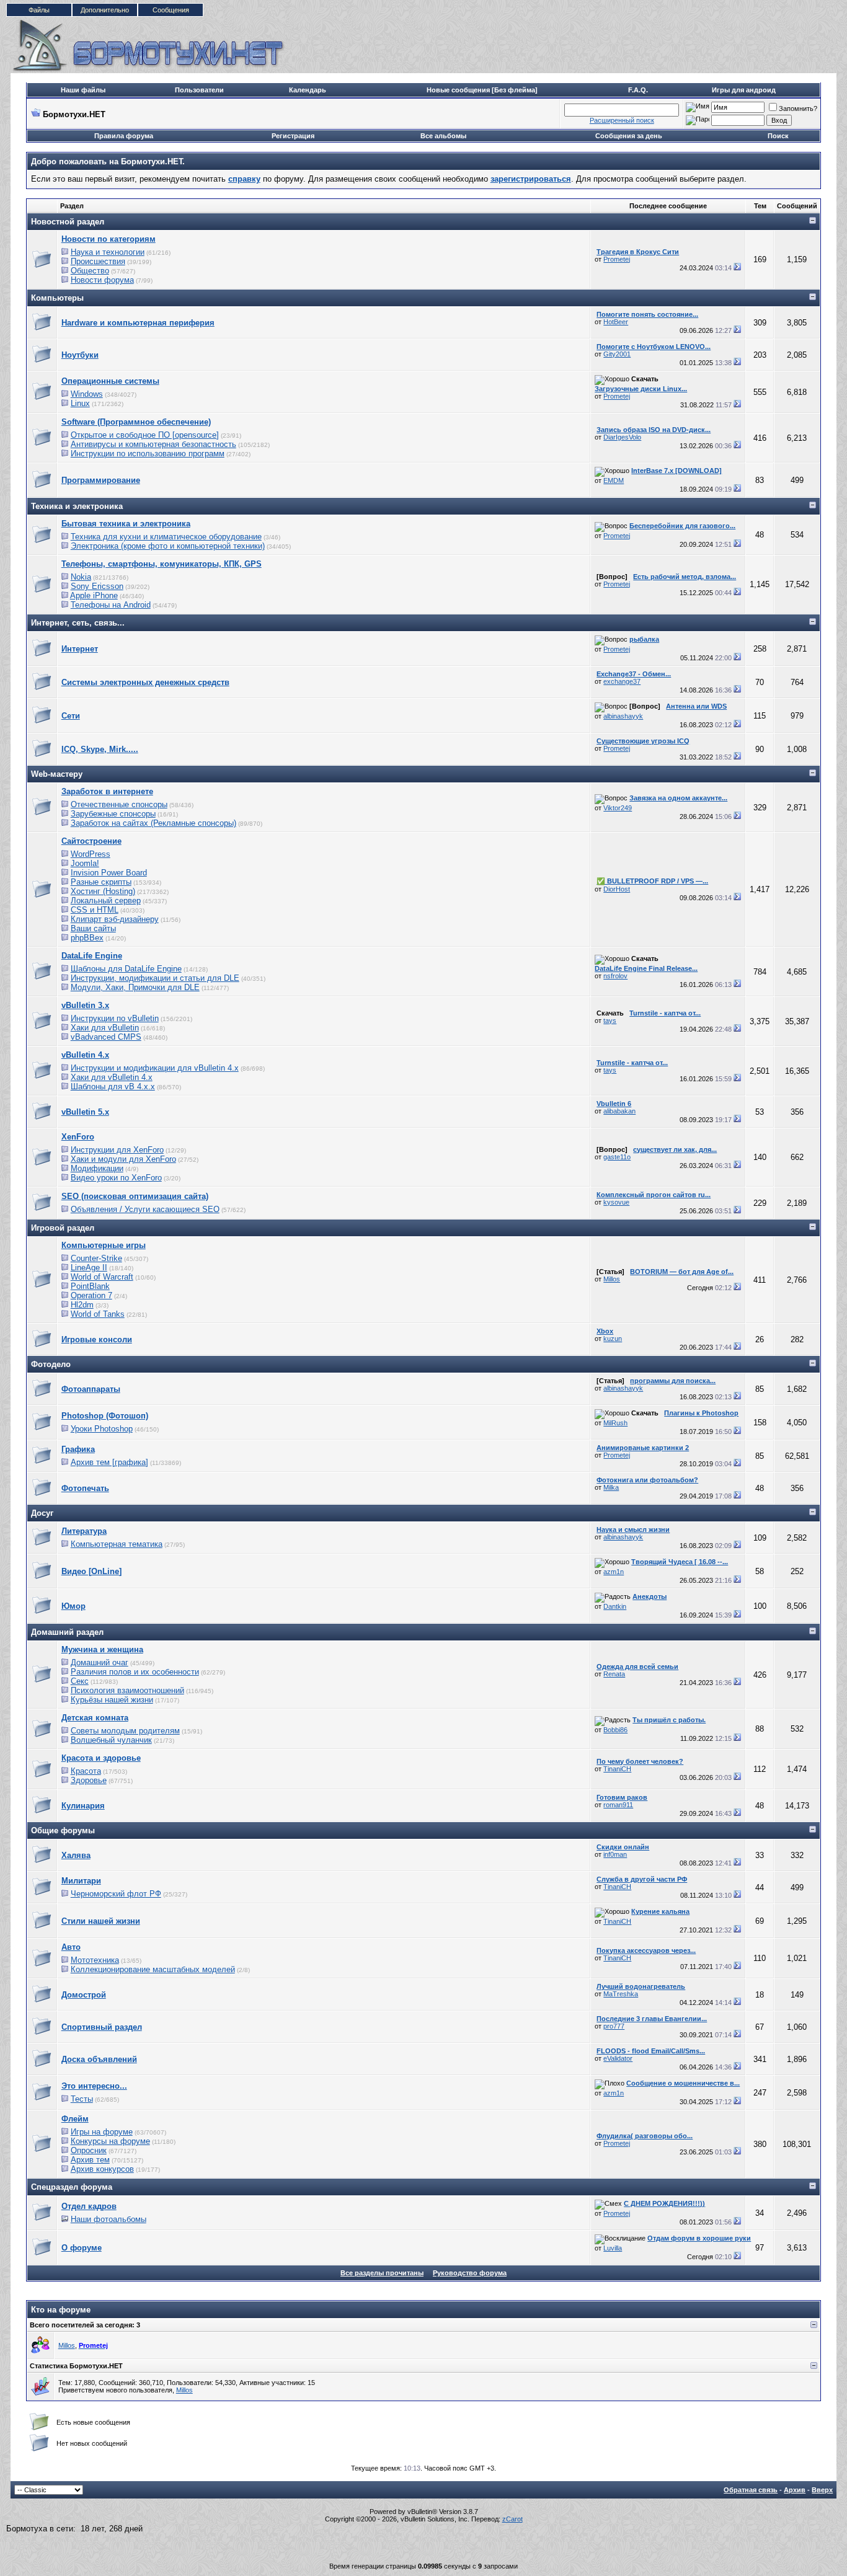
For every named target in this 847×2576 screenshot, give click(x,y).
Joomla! (85, 863)
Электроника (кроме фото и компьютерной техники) (168, 546)
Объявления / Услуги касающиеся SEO (145, 1209)
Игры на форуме (102, 2132)
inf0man (615, 1854)
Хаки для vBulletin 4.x (112, 1077)
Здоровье (89, 1780)
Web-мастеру (57, 774)
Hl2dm (82, 1305)
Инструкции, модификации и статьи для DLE (155, 978)
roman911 (618, 1805)
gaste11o (617, 1157)
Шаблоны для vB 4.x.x (113, 1087)
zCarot (512, 2519)
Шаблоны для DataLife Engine (126, 969)
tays (610, 1020)
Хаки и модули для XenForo (123, 1159)
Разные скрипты (101, 882)
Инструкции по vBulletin (115, 1018)
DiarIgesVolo (622, 437)
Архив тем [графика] (109, 1462)
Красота (86, 1771)
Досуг (42, 1513)
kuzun (613, 1339)
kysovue (616, 1202)
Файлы (39, 10)
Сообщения (171, 10)
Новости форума (102, 280)
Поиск (778, 136)
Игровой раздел (63, 1228)
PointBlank (90, 1286)
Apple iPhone (94, 595)
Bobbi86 (615, 1730)
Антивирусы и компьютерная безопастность (153, 444)
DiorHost (617, 889)
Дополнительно (105, 10)
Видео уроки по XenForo (116, 1178)
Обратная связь (751, 2490)
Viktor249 (618, 808)
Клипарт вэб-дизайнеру (115, 919)
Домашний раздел (67, 1632)
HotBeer (616, 322)
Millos (612, 1279)
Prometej (617, 259)
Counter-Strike (96, 1258)
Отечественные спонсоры (119, 804)
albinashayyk (623, 716)
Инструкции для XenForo (117, 1150)
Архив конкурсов (102, 2169)
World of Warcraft (102, 1277)
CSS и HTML (95, 910)
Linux (80, 403)
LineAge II (89, 1268)
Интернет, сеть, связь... (78, 623)
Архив (795, 2490)
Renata (614, 1674)
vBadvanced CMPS (106, 1037)
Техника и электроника (77, 506)
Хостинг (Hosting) (103, 891)
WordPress (91, 854)
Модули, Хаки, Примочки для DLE (135, 987)
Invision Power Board (109, 873)
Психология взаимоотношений (127, 1690)
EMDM (614, 480)
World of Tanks (98, 1314)
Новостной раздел (68, 222)
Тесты (82, 2099)
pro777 (614, 2026)
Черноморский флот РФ (116, 1894)
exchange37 (622, 681)
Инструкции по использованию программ (148, 454)
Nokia (81, 577)
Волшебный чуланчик (111, 1740)
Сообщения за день (629, 136)
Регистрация (293, 136)
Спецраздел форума (72, 2187)
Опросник (89, 2150)
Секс (80, 1681)
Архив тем (90, 2160)
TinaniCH (617, 1769)
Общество (90, 271)
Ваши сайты (93, 928)
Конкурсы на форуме (110, 2141)
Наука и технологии (108, 252)
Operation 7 (91, 1295)
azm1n (614, 1572)
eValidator (618, 2058)
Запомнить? (798, 108)
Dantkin (615, 1606)
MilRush (615, 1423)
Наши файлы (83, 90)
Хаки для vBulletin (105, 1028)
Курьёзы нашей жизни (112, 1700)
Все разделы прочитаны (382, 2273)
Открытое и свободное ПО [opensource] (145, 435)
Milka (611, 1487)
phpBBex (87, 938)
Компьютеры (57, 298)
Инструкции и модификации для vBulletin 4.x (155, 1068)
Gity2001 (617, 354)
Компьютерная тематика (117, 1544)
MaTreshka (621, 1994)
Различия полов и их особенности (135, 1672)
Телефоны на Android (111, 605)
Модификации (97, 1168)
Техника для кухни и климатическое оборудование (166, 537)
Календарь (308, 90)
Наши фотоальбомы (109, 2219)
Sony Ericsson (97, 586)
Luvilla (613, 2248)
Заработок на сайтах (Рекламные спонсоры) (153, 823)
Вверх (822, 2490)
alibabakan (619, 1111)
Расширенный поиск (622, 120)
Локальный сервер (106, 901)
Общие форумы (63, 1830)
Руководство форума (470, 2273)
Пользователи (199, 90)
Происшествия (98, 261)
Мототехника (95, 1960)
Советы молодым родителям (125, 1731)
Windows (87, 394)
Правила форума (124, 136)
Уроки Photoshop (102, 1429)
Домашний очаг (100, 1662)
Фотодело (51, 1364)
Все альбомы (443, 136)
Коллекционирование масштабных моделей (153, 1969)
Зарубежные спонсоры (113, 814)
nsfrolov (615, 976)
